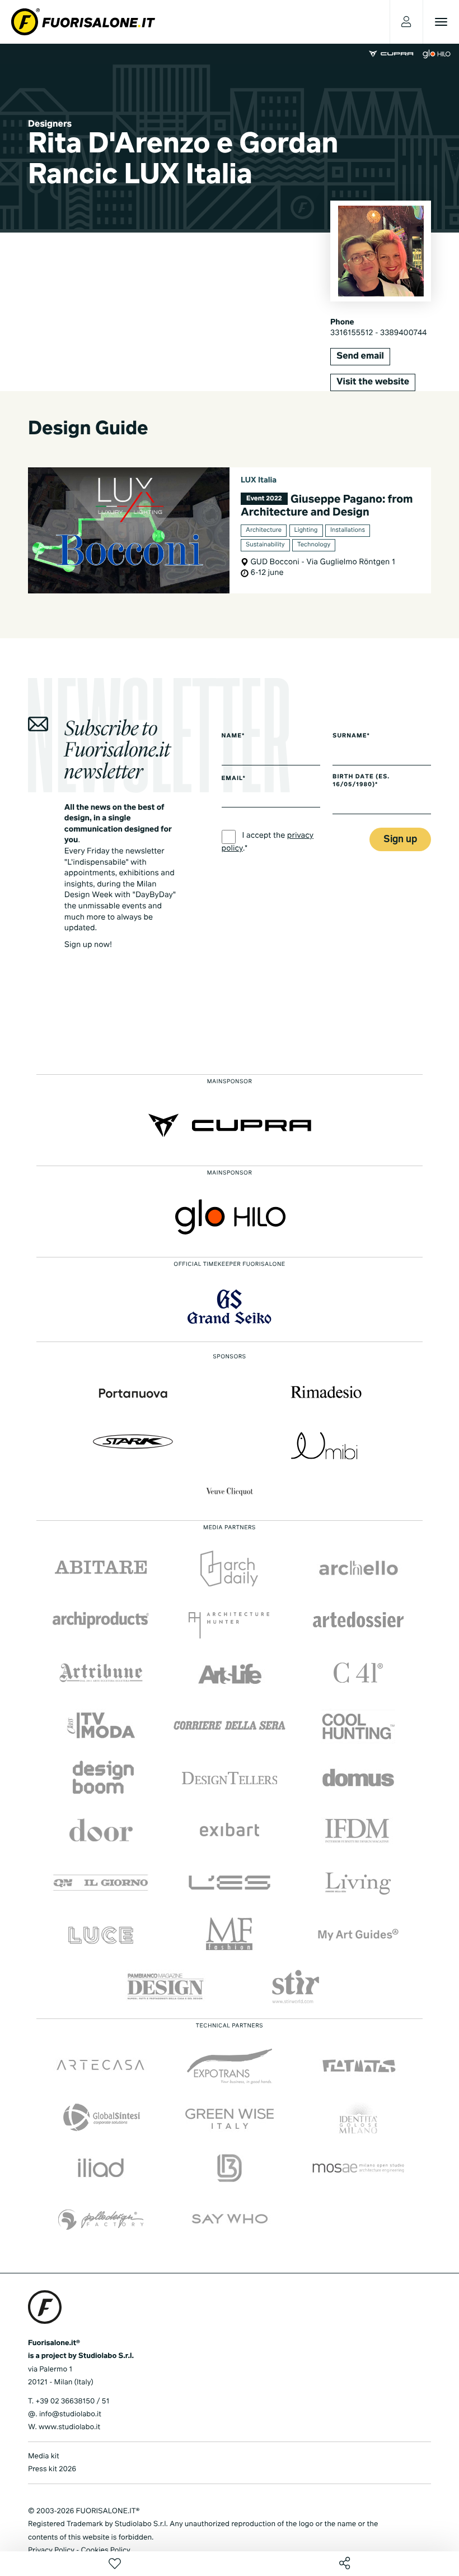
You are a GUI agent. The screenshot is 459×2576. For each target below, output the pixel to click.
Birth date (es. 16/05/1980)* (361, 781)
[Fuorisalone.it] (83, 22)
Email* (234, 779)
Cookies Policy (105, 2551)
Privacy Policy (51, 2551)
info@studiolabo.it (70, 2414)
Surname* (351, 736)
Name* (233, 736)
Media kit (44, 2456)
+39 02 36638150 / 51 (72, 2401)
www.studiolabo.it (69, 2427)
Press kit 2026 (52, 2469)
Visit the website (373, 382)
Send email (360, 356)
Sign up (400, 840)
